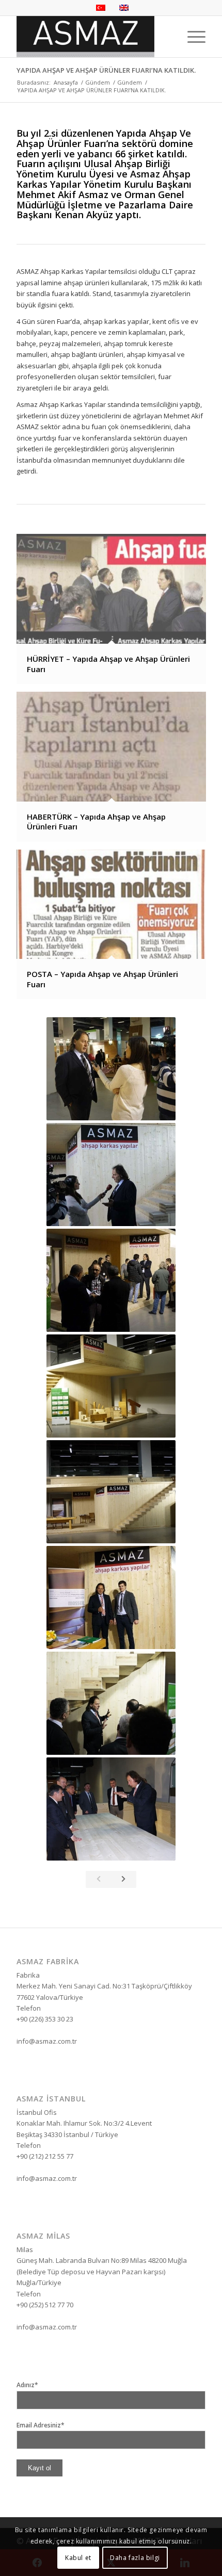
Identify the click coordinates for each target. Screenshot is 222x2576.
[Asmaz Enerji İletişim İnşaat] (92, 37)
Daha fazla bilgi (135, 2558)
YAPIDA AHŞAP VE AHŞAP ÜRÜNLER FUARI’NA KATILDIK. (106, 70)
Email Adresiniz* (41, 2425)
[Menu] (191, 37)
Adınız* (27, 2385)
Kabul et (78, 2558)
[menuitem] (191, 37)
